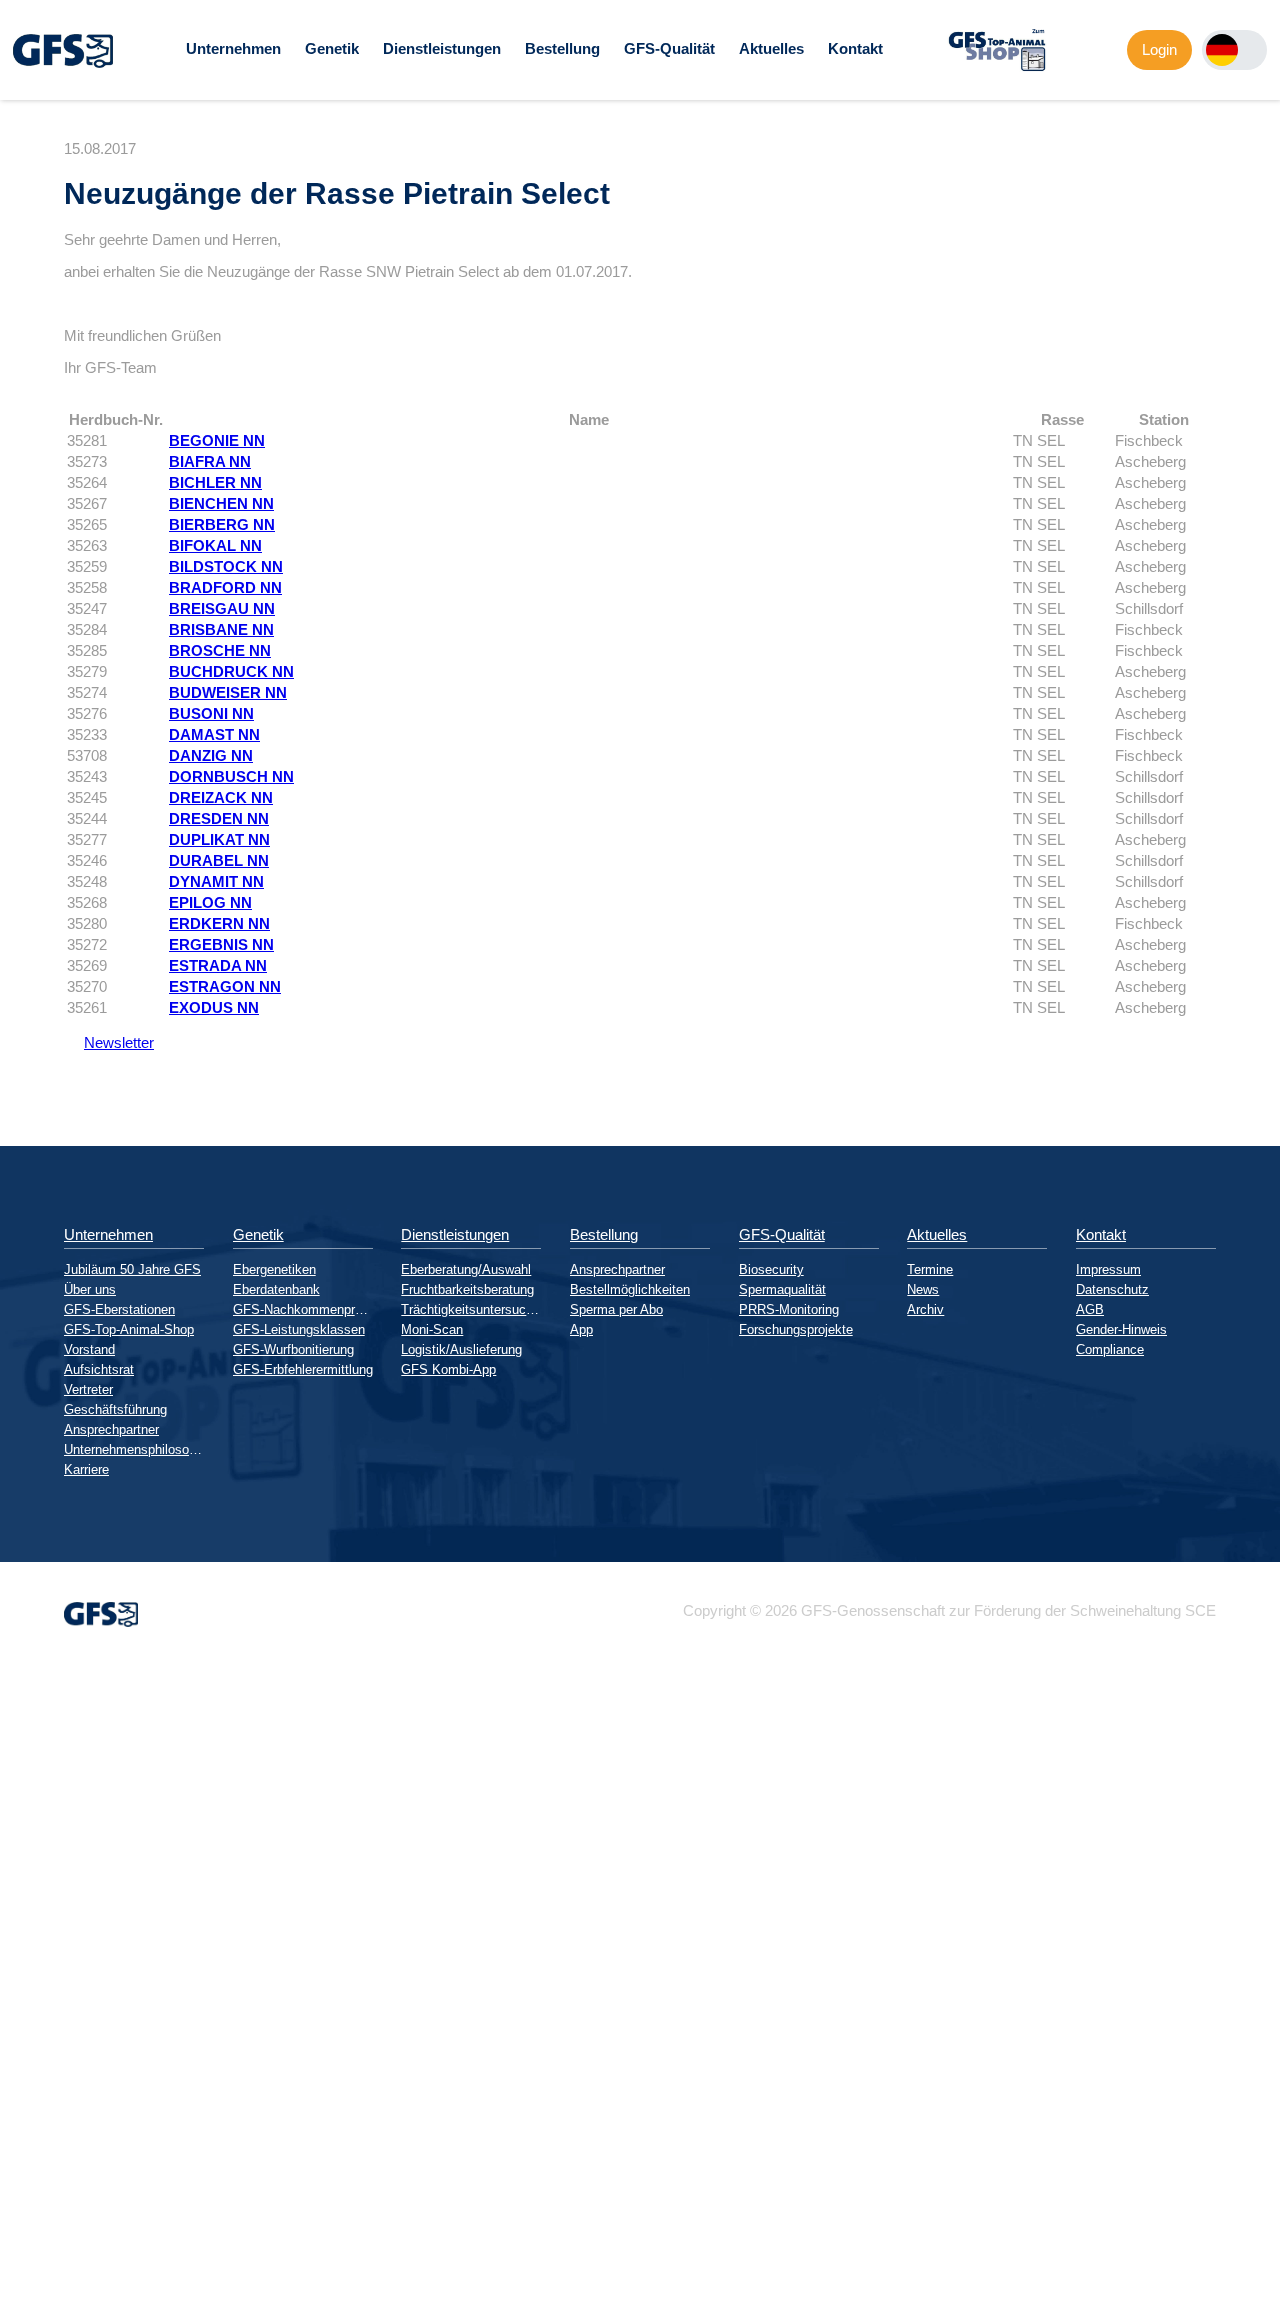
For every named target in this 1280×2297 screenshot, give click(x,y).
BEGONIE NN (217, 440)
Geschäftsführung (115, 1409)
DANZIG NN (211, 755)
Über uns (90, 1289)
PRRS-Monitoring (789, 1309)
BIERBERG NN (222, 524)
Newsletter (109, 1042)
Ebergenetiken (274, 1269)
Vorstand (89, 1349)
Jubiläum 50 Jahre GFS (132, 1269)
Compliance (1110, 1349)
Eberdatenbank (276, 1289)
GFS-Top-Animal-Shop (129, 1329)
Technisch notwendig (33, 2025)
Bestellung (562, 48)
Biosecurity (771, 1269)
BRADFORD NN (225, 587)
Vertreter (88, 1389)
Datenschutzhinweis (66, 2288)
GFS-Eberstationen (119, 1309)
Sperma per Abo (616, 1309)
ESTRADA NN (218, 965)
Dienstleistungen (442, 48)
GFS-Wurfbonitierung (293, 1349)
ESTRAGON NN (225, 986)
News (923, 1289)
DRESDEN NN (219, 818)
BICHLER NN (215, 482)
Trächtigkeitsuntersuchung (471, 1309)
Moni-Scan (432, 1329)
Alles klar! (16, 2246)
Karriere (86, 1469)
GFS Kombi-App (448, 1369)
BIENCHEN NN (221, 503)
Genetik (332, 48)
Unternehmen (233, 48)
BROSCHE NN (220, 650)
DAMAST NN (214, 734)
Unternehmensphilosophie (134, 1449)
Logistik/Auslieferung (461, 1349)
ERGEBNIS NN (221, 944)
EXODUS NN (214, 1007)
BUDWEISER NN (228, 692)
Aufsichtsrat (99, 1369)
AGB (1090, 1309)
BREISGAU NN (222, 608)
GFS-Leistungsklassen (299, 1329)
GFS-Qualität (669, 48)
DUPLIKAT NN (219, 839)
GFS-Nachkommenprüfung (303, 1309)
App (581, 1329)
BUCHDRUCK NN (231, 671)
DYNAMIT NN (216, 881)
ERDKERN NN (219, 923)
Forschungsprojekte (796, 1329)
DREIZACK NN (221, 797)
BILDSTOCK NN (226, 566)
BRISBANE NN (221, 629)
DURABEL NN (219, 860)
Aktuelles (771, 48)
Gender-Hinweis (1121, 1329)
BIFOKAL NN (215, 545)
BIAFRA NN (210, 461)
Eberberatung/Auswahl (466, 1269)
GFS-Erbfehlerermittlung (303, 1369)
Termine (930, 1269)
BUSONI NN (211, 713)
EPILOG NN (210, 902)
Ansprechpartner (111, 1429)
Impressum (1108, 1269)
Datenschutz (1112, 1289)
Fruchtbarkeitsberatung (467, 1289)
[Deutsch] (1222, 50)
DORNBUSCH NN (231, 776)
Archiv (925, 1309)
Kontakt (855, 48)
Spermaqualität (782, 1289)
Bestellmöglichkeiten (630, 1289)
